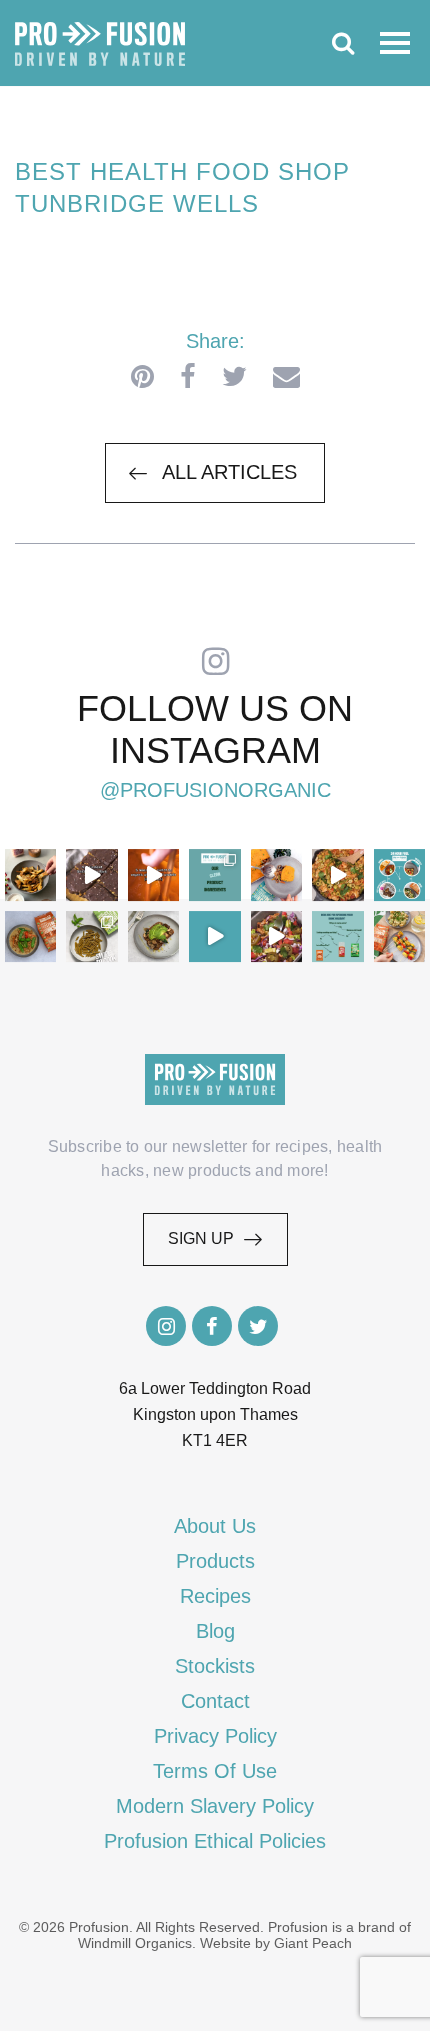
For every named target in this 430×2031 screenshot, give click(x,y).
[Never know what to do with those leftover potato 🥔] (30, 874)
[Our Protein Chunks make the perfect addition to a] (30, 936)
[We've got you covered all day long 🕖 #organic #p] (399, 874)
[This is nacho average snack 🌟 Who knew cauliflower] (276, 936)
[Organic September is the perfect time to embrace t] (214, 936)
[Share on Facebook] (188, 376)
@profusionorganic (215, 790)
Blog (215, 1631)
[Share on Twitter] (234, 376)
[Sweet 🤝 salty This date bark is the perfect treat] (91, 874)
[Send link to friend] (286, 376)
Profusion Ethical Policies (215, 1841)
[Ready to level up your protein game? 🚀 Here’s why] (153, 874)
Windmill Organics (135, 1943)
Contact (215, 1701)
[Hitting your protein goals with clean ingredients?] (214, 874)
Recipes (215, 1596)
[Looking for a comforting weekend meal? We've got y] (276, 874)
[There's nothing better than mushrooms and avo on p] (153, 936)
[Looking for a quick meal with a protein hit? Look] (91, 936)
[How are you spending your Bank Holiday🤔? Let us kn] (337, 936)
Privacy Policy (215, 1736)
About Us (215, 1526)
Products (215, 1561)
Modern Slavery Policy (215, 1806)
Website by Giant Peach (276, 1943)
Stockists (215, 1666)
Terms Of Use (215, 1771)
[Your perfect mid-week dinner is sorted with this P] (337, 874)
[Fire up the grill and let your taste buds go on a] (399, 936)
